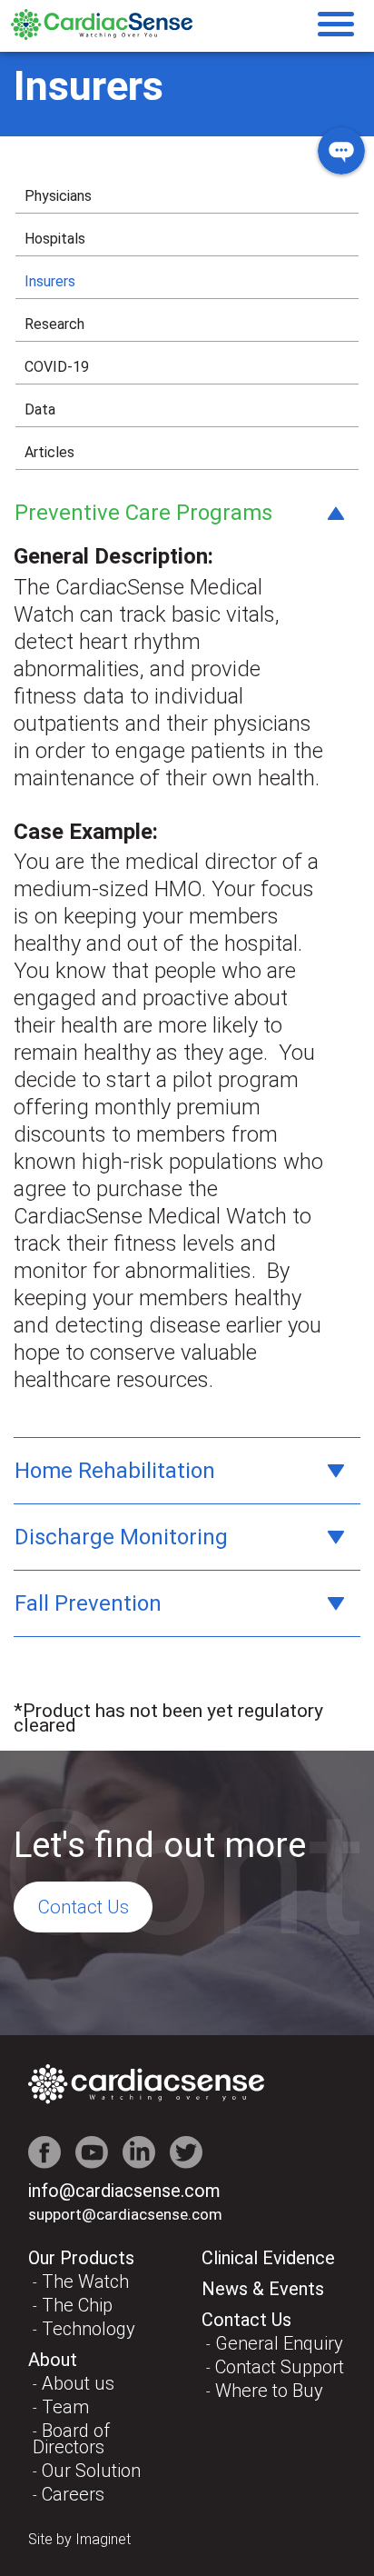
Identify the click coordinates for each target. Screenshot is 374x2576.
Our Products (81, 2258)
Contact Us (83, 1907)
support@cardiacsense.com (125, 2214)
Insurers (50, 281)
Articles (49, 452)
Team (65, 2407)
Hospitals (55, 239)
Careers (73, 2494)
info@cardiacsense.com (124, 2191)
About (53, 2360)
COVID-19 (57, 367)
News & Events (263, 2289)
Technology (89, 2329)
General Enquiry (279, 2343)
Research (54, 324)
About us (78, 2383)
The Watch (85, 2281)
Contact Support (280, 2367)
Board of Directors (71, 2439)
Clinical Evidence (268, 2258)
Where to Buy (269, 2391)
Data (40, 409)
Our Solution (91, 2471)
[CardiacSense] (102, 35)
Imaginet (103, 2539)
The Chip (77, 2305)
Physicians (58, 196)
